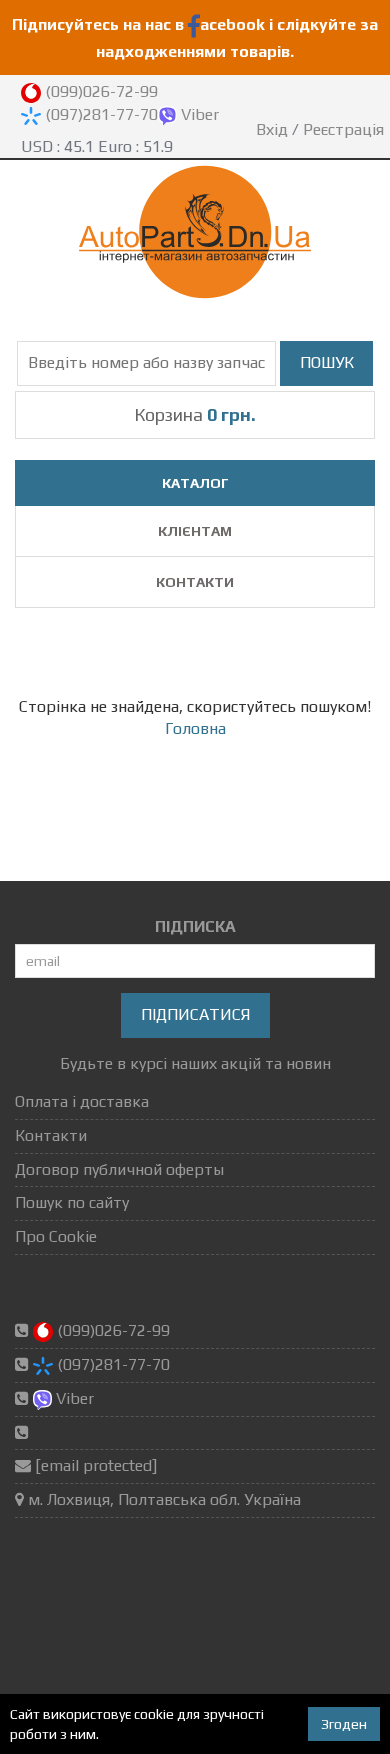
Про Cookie (56, 1236)
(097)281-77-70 (99, 114)
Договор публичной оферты (119, 1169)
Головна (195, 728)
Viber (198, 114)
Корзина (195, 414)
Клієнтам (195, 531)
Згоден (344, 1724)
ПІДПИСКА (195, 926)
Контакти (195, 582)
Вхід (272, 129)
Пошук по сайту (72, 1202)
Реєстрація (343, 129)
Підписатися (195, 1014)
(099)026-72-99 (99, 91)
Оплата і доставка (82, 1101)
